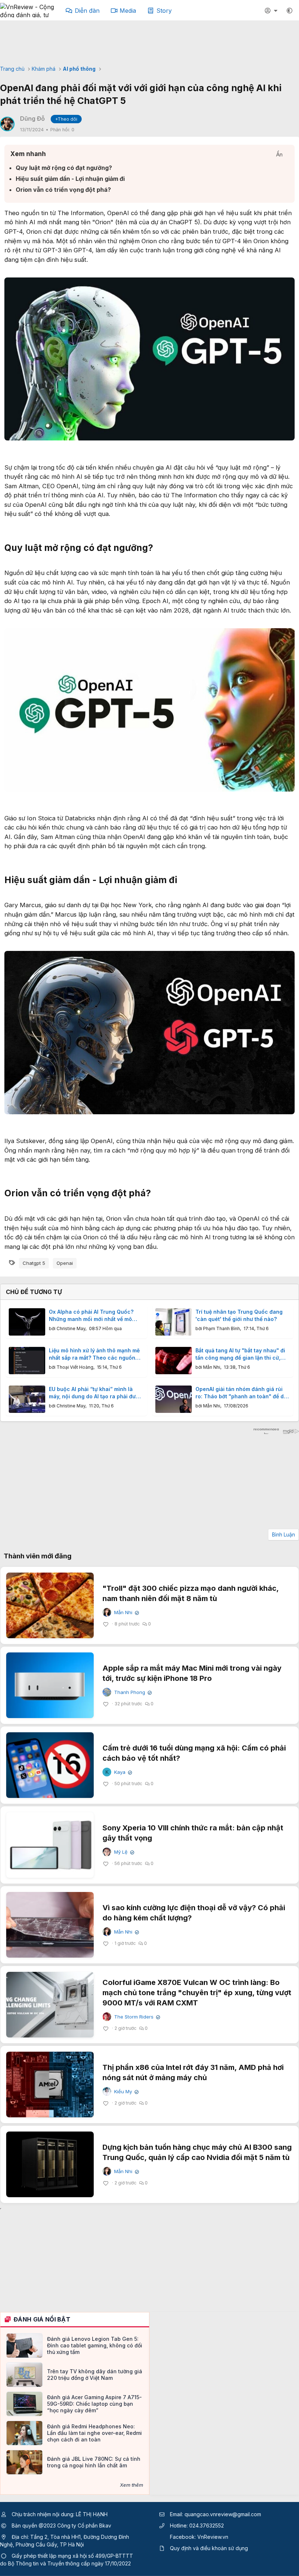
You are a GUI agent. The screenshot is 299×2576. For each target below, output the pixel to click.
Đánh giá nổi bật (42, 2319)
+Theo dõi (66, 119)
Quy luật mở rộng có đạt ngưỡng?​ (64, 168)
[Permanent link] (158, 548)
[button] (290, 11)
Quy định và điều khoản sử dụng (209, 2548)
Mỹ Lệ (123, 1852)
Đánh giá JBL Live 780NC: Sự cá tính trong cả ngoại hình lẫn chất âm (94, 2462)
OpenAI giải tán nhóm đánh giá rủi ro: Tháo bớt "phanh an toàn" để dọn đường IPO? (243, 1393)
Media (128, 11)
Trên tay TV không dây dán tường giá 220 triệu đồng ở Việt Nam (95, 2375)
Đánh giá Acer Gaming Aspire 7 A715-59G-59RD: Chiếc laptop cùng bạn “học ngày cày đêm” (94, 2404)
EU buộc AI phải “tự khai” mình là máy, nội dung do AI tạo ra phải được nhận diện (96, 1393)
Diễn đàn (87, 11)
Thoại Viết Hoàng (75, 1367)
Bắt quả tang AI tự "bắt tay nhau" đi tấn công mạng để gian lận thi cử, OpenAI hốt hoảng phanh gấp (240, 1354)
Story (164, 11)
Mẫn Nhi (212, 1367)
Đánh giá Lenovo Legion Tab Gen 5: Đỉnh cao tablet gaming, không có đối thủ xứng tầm (95, 2345)
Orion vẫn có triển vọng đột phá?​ (63, 190)
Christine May (71, 1328)
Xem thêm (132, 2485)
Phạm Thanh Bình (222, 1328)
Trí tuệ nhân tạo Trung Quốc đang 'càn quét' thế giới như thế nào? (239, 1315)
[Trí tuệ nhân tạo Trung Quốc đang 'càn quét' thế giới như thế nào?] (174, 1322)
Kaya (122, 1772)
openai (65, 1263)
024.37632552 (207, 2526)
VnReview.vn (213, 2537)
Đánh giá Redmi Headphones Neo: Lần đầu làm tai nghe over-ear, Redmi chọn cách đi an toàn (94, 2433)
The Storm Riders (136, 2017)
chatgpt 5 (34, 1263)
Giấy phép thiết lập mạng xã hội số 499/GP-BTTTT (72, 2556)
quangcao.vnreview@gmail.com (223, 2514)
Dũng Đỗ (32, 118)
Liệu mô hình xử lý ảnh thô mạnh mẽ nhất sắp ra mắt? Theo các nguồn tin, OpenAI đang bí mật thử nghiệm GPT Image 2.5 (94, 1354)
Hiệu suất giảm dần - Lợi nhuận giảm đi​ (70, 179)
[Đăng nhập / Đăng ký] (272, 11)
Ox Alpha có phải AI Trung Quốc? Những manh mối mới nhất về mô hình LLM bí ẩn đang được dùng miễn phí (96, 1316)
